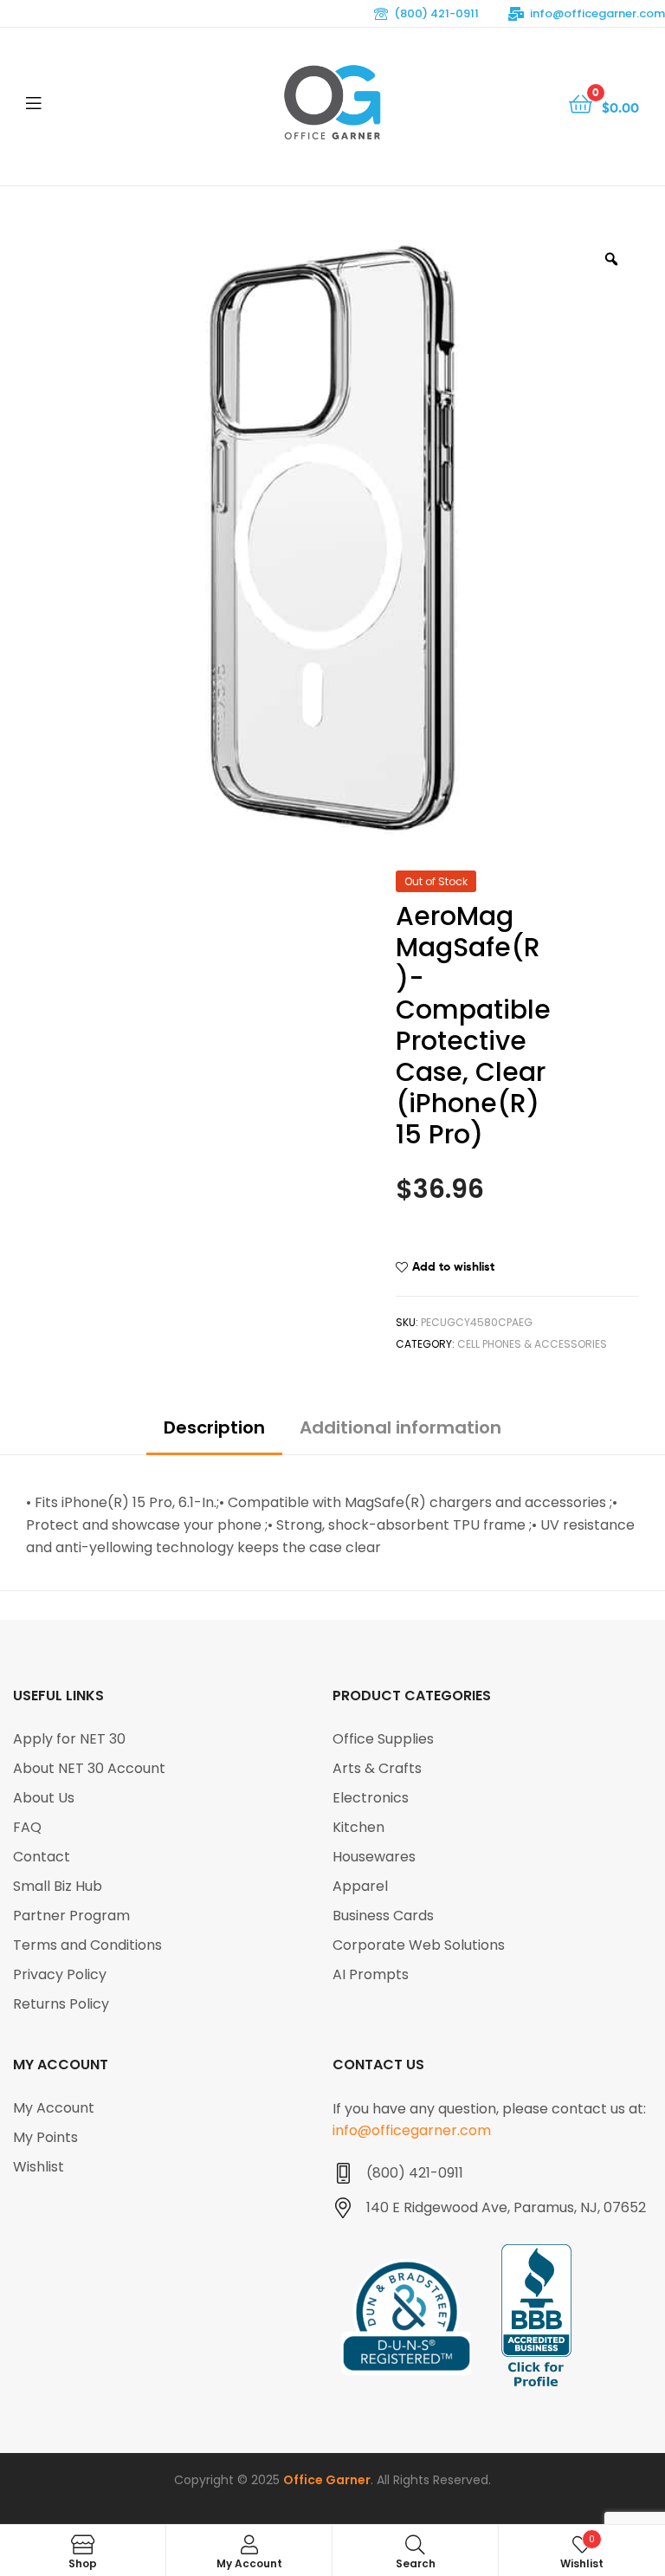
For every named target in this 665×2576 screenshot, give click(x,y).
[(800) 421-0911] (343, 2173)
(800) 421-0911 (436, 13)
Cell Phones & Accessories (532, 1344)
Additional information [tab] (400, 1427)
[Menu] (69, 102)
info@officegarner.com (597, 13)
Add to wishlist (453, 1266)
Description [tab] (214, 1427)
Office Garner (327, 2480)
